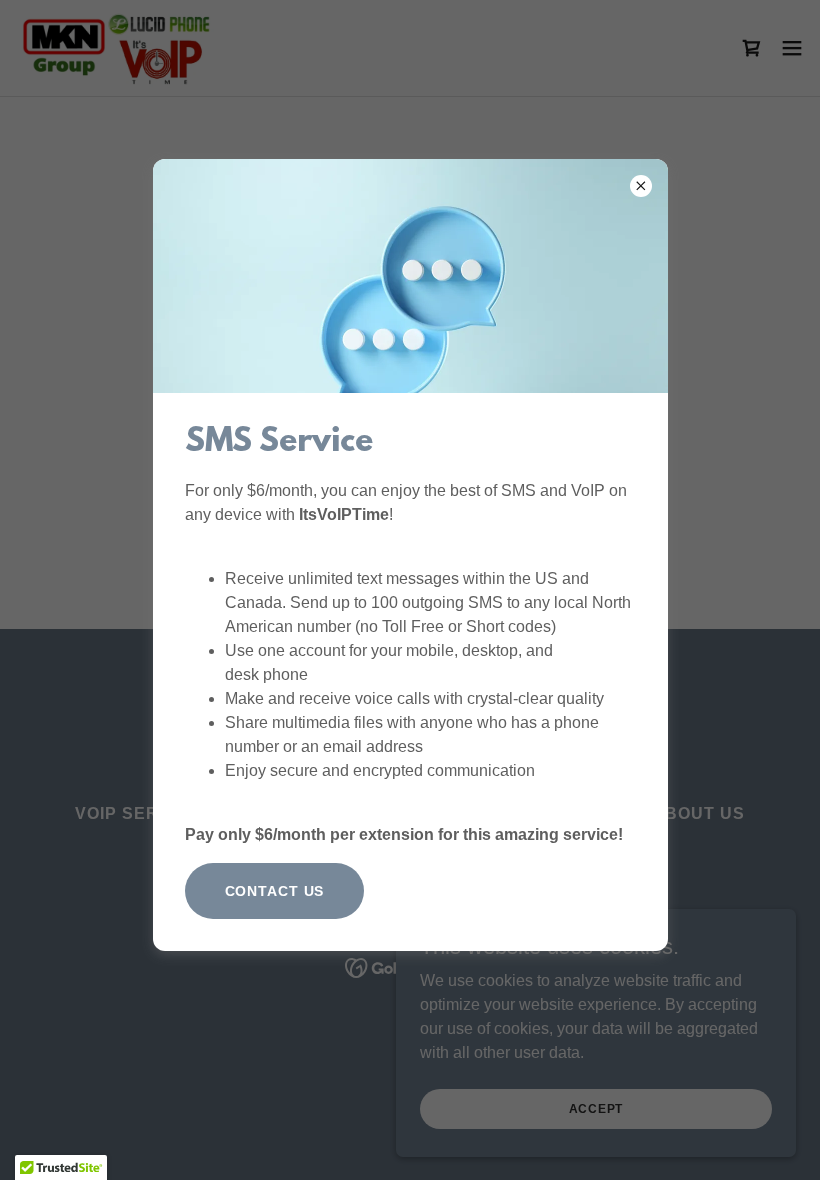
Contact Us (275, 891)
